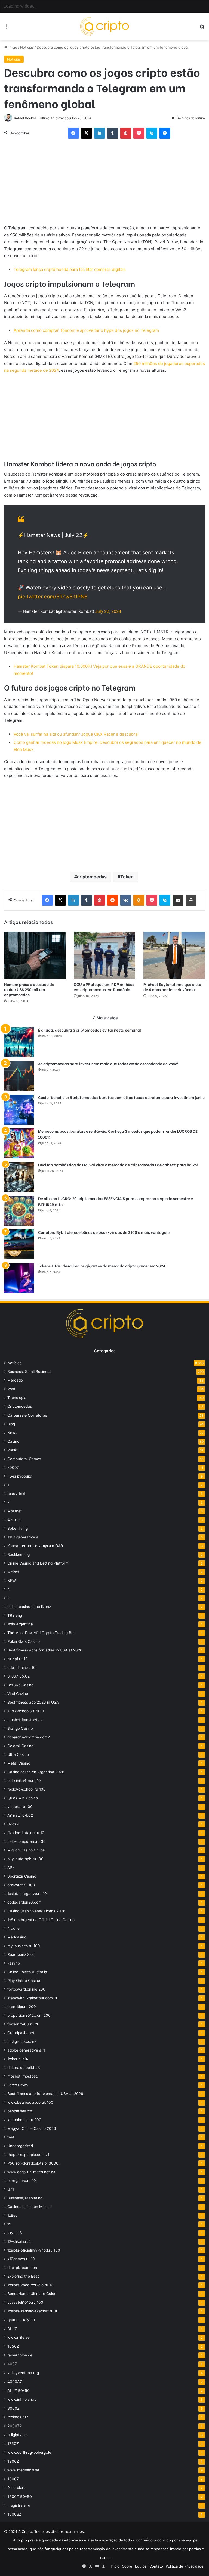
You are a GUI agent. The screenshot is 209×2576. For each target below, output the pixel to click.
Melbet (13, 1572)
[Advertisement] (104, 184)
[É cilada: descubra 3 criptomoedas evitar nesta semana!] (19, 1042)
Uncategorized (20, 2146)
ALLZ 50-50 (19, 2391)
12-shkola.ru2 (19, 2241)
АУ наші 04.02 (20, 1815)
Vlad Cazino (18, 1694)
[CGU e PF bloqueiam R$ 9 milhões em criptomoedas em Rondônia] (104, 955)
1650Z (13, 2346)
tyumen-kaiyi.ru (21, 2320)
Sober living (18, 1528)
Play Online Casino (24, 1981)
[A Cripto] (104, 26)
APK (11, 1868)
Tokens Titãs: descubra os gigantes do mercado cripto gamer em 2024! (102, 1266)
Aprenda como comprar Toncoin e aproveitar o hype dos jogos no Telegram (86, 330)
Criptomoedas (20, 1406)
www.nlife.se (19, 2337)
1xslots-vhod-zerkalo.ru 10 (30, 2285)
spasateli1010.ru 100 (25, 2302)
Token (127, 877)
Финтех (14, 1520)
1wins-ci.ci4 (18, 2059)
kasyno (14, 1963)
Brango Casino (20, 1728)
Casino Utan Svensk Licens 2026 (36, 1911)
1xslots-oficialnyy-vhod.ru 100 (34, 2250)
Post (11, 1389)
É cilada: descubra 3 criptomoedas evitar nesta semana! (90, 1030)
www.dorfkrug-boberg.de (29, 2452)
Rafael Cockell (25, 118)
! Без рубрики (20, 1476)
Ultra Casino (18, 1754)
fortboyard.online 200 (26, 1989)
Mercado (15, 1380)
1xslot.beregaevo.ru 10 (27, 1894)
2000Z (13, 1467)
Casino (13, 1441)
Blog (11, 1424)
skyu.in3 (15, 2233)
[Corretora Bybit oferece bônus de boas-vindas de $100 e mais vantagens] (19, 1244)
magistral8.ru (19, 2505)
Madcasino (17, 1937)
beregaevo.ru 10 (22, 2181)
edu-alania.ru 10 (21, 1668)
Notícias (27, 47)
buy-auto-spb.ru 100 (25, 1859)
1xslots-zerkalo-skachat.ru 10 (33, 2311)
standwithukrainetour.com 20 (33, 1998)
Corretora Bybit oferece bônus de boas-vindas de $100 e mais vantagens (104, 1232)
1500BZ (14, 2514)
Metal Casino (19, 1763)
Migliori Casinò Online (26, 1850)
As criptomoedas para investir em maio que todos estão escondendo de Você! (108, 1064)
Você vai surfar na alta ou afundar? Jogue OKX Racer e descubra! (76, 734)
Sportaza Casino (22, 1876)
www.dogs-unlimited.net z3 (31, 2172)
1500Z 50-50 (20, 2497)
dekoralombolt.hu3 (24, 2068)
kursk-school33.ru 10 (26, 1711)
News (12, 1433)
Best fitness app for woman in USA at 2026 (45, 2094)
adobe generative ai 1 (26, 2050)
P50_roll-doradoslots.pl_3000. (33, 2163)
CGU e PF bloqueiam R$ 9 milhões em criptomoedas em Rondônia (104, 987)
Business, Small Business (29, 1372)
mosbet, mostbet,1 (23, 2076)
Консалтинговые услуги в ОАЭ (35, 1546)
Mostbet (15, 1511)
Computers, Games (24, 1459)
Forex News (18, 2085)
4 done (13, 1928)
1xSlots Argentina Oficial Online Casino (41, 1920)
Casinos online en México (30, 2207)
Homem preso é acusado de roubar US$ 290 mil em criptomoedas (29, 989)
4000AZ (15, 2382)
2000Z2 (15, 2426)
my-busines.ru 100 (24, 1946)
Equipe (141, 2566)
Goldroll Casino (20, 1746)
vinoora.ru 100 (20, 1807)
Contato (156, 2566)
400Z (12, 2364)
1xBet (12, 2215)
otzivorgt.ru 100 (21, 1885)
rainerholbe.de (20, 2355)
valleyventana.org (23, 2373)
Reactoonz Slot (21, 1954)
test (11, 2137)
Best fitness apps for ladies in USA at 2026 (45, 1650)
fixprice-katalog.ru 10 (26, 1833)
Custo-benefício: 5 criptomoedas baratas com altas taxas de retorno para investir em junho (121, 1097)
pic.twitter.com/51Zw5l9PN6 (53, 597)
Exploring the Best (23, 2276)
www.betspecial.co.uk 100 (30, 2102)
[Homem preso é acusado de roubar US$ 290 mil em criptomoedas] (35, 955)
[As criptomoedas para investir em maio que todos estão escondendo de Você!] (19, 1076)
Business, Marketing (25, 2198)
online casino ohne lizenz (29, 1607)
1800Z (13, 2479)
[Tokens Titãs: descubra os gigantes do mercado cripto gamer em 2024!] (19, 1278)
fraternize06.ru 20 (23, 2024)
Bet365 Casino (20, 1685)
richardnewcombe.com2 (29, 1737)
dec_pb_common (22, 2268)
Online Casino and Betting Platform (38, 1563)
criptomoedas (92, 877)
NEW (12, 1581)
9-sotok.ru (16, 2488)
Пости (13, 1824)
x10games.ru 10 (21, 2259)
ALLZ (12, 2329)
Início (12, 47)
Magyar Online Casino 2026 (32, 2128)
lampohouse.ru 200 (24, 2120)
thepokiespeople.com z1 (28, 2155)
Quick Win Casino (23, 1798)
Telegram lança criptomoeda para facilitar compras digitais (70, 269)
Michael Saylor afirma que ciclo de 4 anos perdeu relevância (172, 987)
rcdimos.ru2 (18, 2417)
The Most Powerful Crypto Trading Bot (41, 1633)
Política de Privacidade (185, 2566)
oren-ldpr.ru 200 (22, 2007)
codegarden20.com (24, 1902)
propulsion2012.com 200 (29, 2015)
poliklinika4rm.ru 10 (24, 1781)
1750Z (13, 2444)
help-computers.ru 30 (27, 1841)
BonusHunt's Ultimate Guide (32, 2294)
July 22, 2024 (108, 611)
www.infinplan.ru (22, 2399)
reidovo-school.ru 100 (27, 1789)
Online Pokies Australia (27, 1972)
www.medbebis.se (23, 2470)
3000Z (13, 2408)
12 (9, 2224)
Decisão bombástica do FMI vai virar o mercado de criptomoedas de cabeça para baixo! (118, 1165)
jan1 (11, 2189)
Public (13, 1450)
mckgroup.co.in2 (22, 2041)
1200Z (13, 2461)
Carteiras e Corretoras (27, 1415)
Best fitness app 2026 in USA (33, 1702)
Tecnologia (17, 1398)
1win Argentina (20, 1624)
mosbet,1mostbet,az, (25, 1720)
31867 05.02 (19, 1676)
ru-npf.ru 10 (18, 1659)
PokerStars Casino (24, 1641)
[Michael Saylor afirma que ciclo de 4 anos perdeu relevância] (174, 955)
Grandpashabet (21, 2033)
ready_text (16, 1494)
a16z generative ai (23, 1537)
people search (20, 2111)
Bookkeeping (19, 1554)
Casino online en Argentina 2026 (36, 1772)
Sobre (127, 2566)
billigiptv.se (17, 2435)
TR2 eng (15, 1615)
